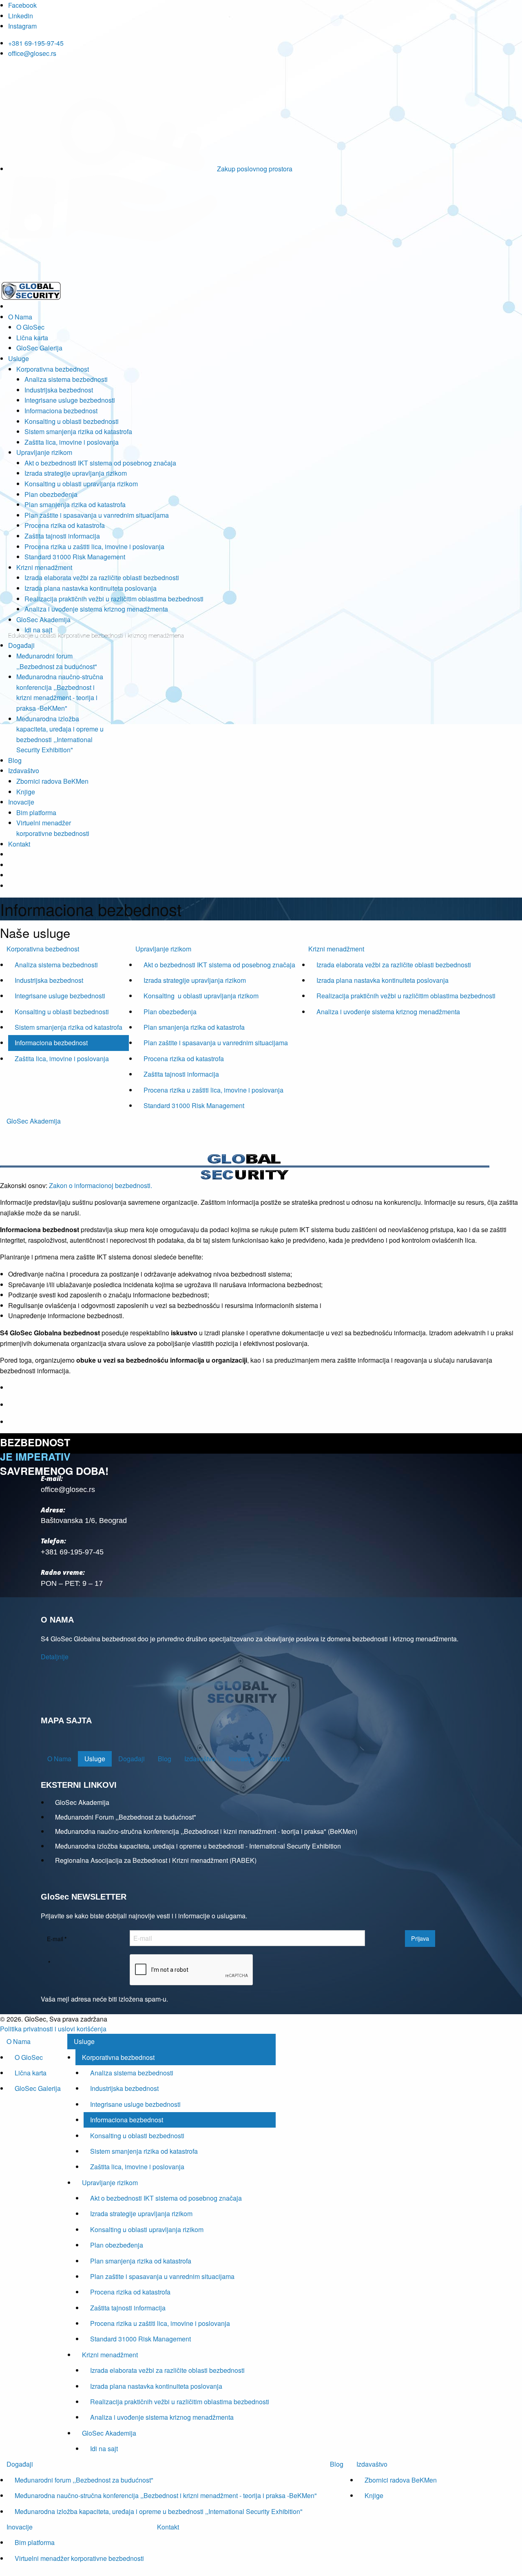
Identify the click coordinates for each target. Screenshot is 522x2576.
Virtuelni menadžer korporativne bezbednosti (79, 2558)
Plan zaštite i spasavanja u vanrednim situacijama (97, 515)
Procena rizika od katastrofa (65, 525)
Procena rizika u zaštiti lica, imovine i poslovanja (94, 546)
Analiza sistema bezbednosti (66, 379)
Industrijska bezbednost (59, 390)
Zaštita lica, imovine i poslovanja (72, 442)
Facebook (22, 5)
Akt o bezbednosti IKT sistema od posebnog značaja (100, 463)
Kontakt (19, 844)
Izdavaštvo (24, 770)
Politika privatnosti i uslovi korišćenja (53, 2029)
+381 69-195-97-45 (36, 43)
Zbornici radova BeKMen (52, 781)
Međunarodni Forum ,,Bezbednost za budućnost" (126, 1817)
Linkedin (21, 16)
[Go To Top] (1, 2571)
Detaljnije (55, 1657)
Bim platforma (36, 812)
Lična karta (32, 338)
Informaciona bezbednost (61, 411)
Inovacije (21, 802)
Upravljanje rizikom (44, 452)
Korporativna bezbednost (53, 369)
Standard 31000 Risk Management (75, 557)
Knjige (26, 792)
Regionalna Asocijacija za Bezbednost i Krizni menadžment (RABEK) (156, 1860)
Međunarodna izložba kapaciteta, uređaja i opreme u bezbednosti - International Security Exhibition (198, 1846)
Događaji (21, 645)
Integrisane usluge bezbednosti (70, 400)
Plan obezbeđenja (51, 494)
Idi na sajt (38, 630)
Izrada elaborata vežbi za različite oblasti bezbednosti (102, 577)
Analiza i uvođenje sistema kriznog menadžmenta (96, 609)
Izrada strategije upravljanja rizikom (76, 473)
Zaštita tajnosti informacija (62, 536)
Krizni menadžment (44, 567)
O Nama (20, 317)
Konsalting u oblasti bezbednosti (72, 421)
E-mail (57, 1939)
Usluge (19, 358)
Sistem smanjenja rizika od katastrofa (78, 431)
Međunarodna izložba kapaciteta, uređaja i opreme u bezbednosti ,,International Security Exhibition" (159, 2511)
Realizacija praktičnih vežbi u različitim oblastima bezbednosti (114, 599)
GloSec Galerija (39, 348)
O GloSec (30, 327)
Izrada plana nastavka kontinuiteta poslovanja (91, 588)
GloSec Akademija (43, 620)
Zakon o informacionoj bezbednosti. (101, 1185)
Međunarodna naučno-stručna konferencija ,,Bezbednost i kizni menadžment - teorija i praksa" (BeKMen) (206, 1831)
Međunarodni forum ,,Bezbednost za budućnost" (84, 2480)
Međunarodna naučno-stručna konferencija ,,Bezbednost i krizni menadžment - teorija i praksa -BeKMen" (166, 2495)
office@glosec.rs (32, 53)
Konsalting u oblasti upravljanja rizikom (81, 484)
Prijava (420, 1938)
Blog (15, 760)
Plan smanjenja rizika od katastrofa (75, 504)
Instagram (22, 26)
